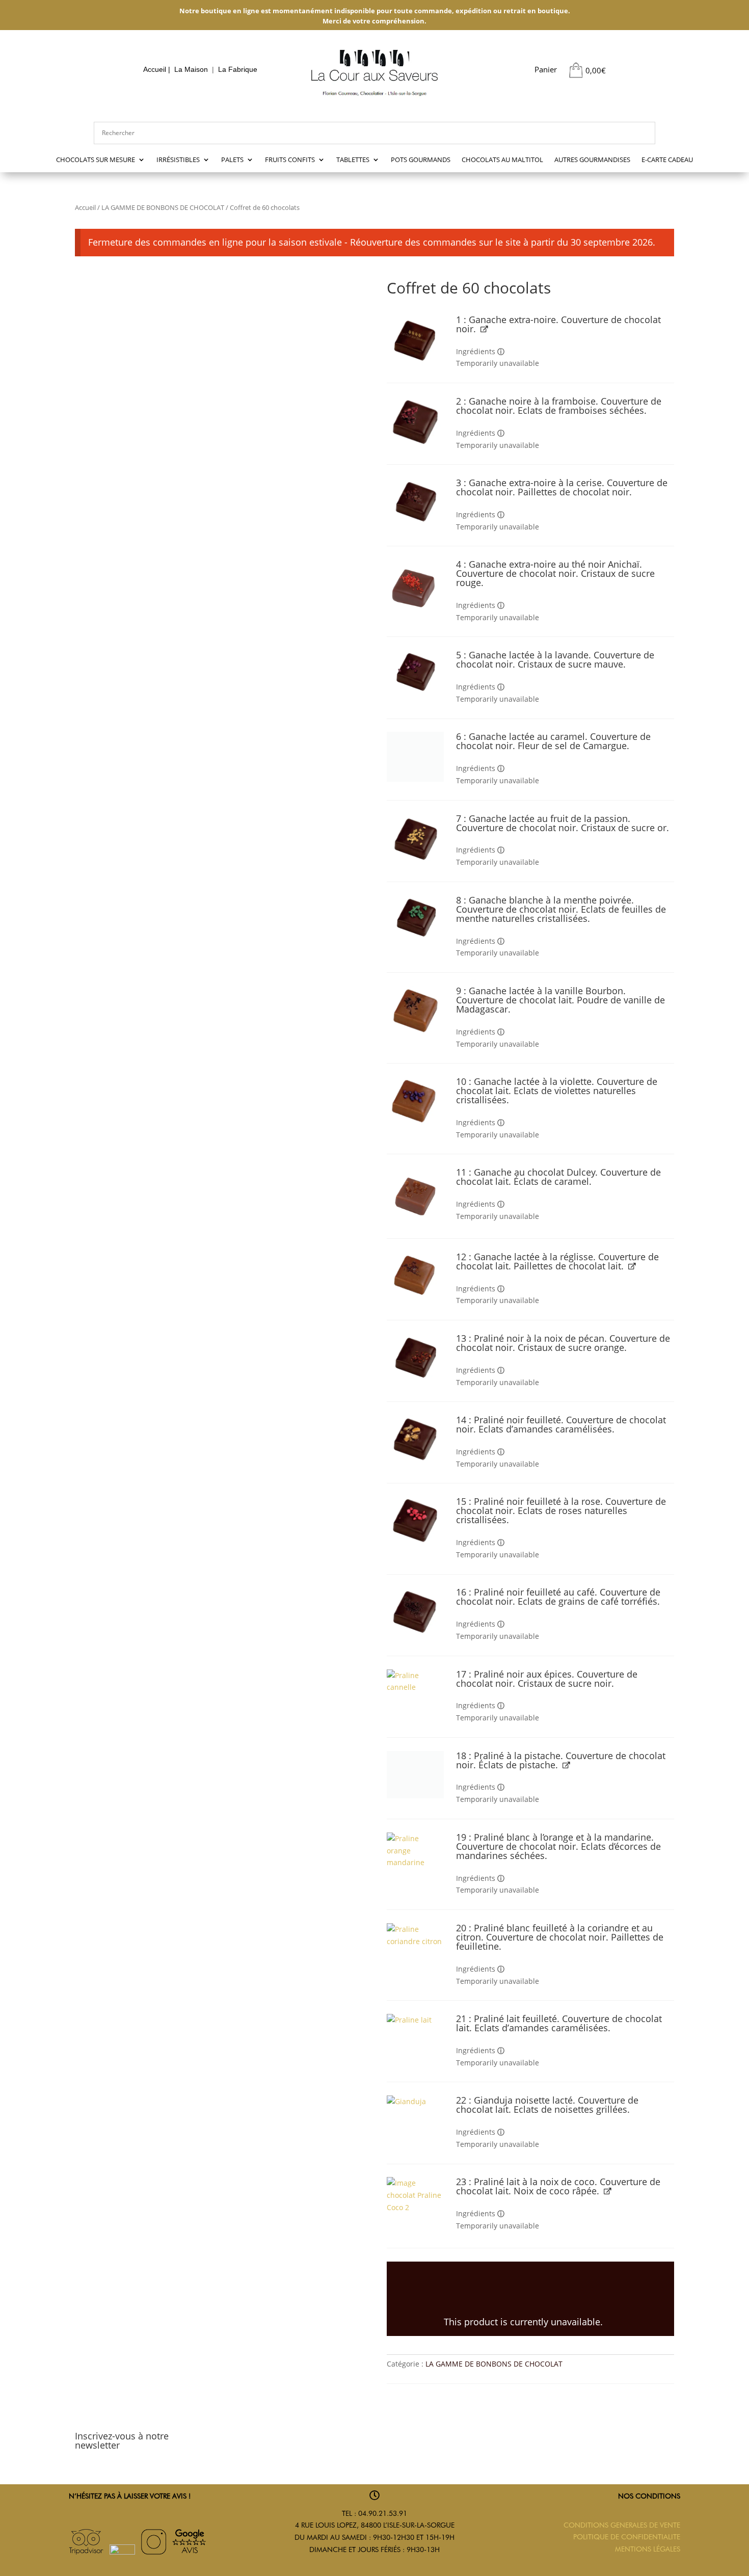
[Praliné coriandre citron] (416, 1947)
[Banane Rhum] (416, 1275)
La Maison (191, 70)
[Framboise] (416, 421)
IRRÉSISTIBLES (178, 160)
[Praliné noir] (416, 1439)
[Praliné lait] (416, 2035)
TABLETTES (353, 160)
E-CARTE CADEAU (667, 160)
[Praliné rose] (416, 1521)
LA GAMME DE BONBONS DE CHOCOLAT (163, 207)
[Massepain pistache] (416, 1775)
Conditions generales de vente (622, 2525)
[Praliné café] (416, 1612)
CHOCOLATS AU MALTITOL (502, 160)
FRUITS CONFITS (290, 160)
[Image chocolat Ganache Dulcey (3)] (416, 1196)
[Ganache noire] (416, 339)
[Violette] (416, 1101)
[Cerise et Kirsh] (416, 501)
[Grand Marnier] (416, 1358)
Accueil (155, 70)
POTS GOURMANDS (421, 160)
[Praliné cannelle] (416, 1693)
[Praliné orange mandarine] (416, 1855)
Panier (546, 69)
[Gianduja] (416, 2120)
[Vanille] (416, 1010)
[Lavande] (416, 671)
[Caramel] (416, 756)
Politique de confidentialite (627, 2537)
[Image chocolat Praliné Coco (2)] (416, 2206)
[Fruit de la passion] (416, 839)
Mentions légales (648, 2549)
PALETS (232, 160)
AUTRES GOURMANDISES (592, 160)
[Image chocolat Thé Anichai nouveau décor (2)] (416, 588)
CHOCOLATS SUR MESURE (96, 160)
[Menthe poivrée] (416, 917)
